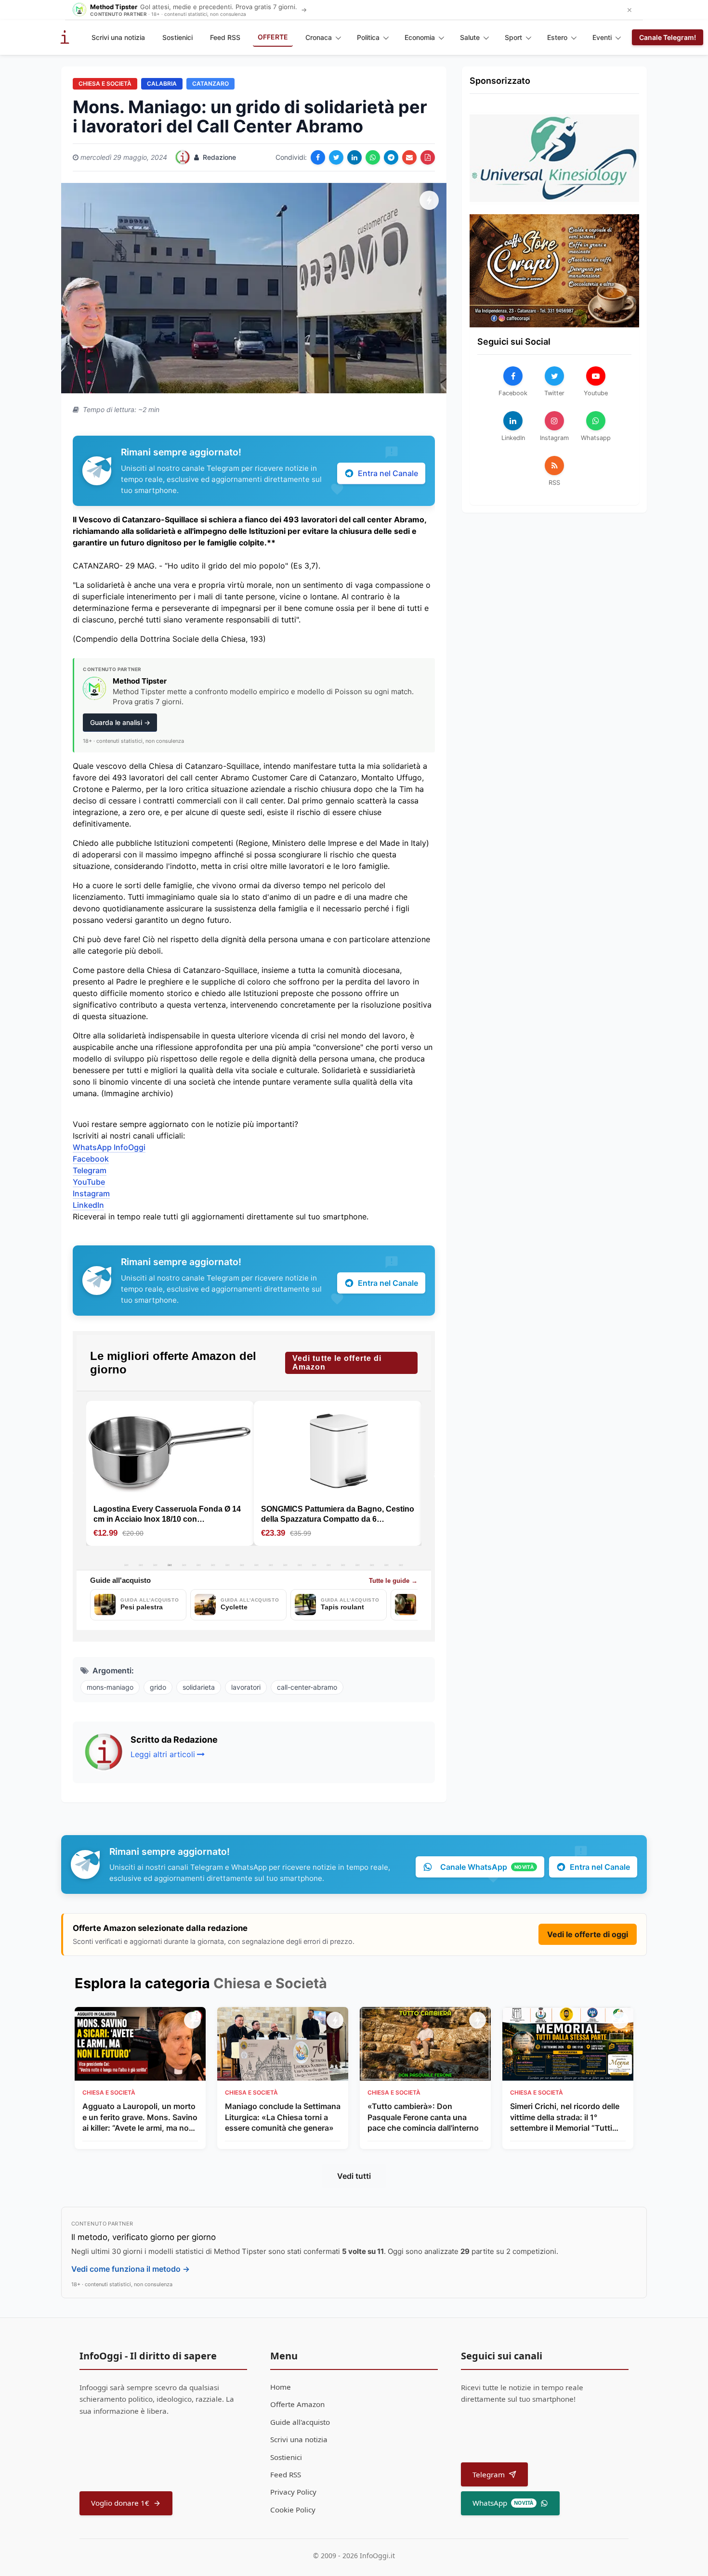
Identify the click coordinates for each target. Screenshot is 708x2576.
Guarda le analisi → (120, 722)
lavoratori (246, 1687)
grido (158, 1687)
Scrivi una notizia (118, 37)
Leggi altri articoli (163, 1754)
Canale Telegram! (668, 37)
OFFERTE (273, 37)
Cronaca (319, 37)
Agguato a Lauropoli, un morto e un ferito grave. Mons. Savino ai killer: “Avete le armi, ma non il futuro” (140, 2117)
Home (281, 2387)
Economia (420, 37)
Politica (368, 37)
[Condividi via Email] (409, 157)
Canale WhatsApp (487, 1867)
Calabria (162, 84)
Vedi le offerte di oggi (588, 1934)
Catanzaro (210, 84)
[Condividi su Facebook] (318, 157)
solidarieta (199, 1687)
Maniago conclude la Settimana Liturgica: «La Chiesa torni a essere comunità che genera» (283, 2117)
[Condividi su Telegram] (391, 157)
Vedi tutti (354, 2176)
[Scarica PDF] (428, 157)
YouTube (89, 1182)
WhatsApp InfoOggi (109, 1147)
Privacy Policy (293, 2492)
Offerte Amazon (297, 2404)
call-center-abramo (307, 1687)
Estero (557, 37)
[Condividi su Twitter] (336, 157)
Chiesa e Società (105, 84)
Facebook (91, 1159)
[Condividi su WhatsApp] (373, 157)
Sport (513, 37)
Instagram (91, 1193)
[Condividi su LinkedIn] (354, 157)
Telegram (90, 1170)
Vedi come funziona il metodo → (131, 2269)
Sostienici (177, 37)
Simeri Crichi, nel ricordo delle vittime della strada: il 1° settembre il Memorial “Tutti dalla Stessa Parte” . (565, 2117)
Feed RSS (225, 37)
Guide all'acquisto (300, 2422)
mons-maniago (110, 1687)
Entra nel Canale (388, 473)
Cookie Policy (293, 2510)
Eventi (602, 37)
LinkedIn (88, 1205)
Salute (470, 37)
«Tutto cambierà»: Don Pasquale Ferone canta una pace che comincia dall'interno (423, 2117)
